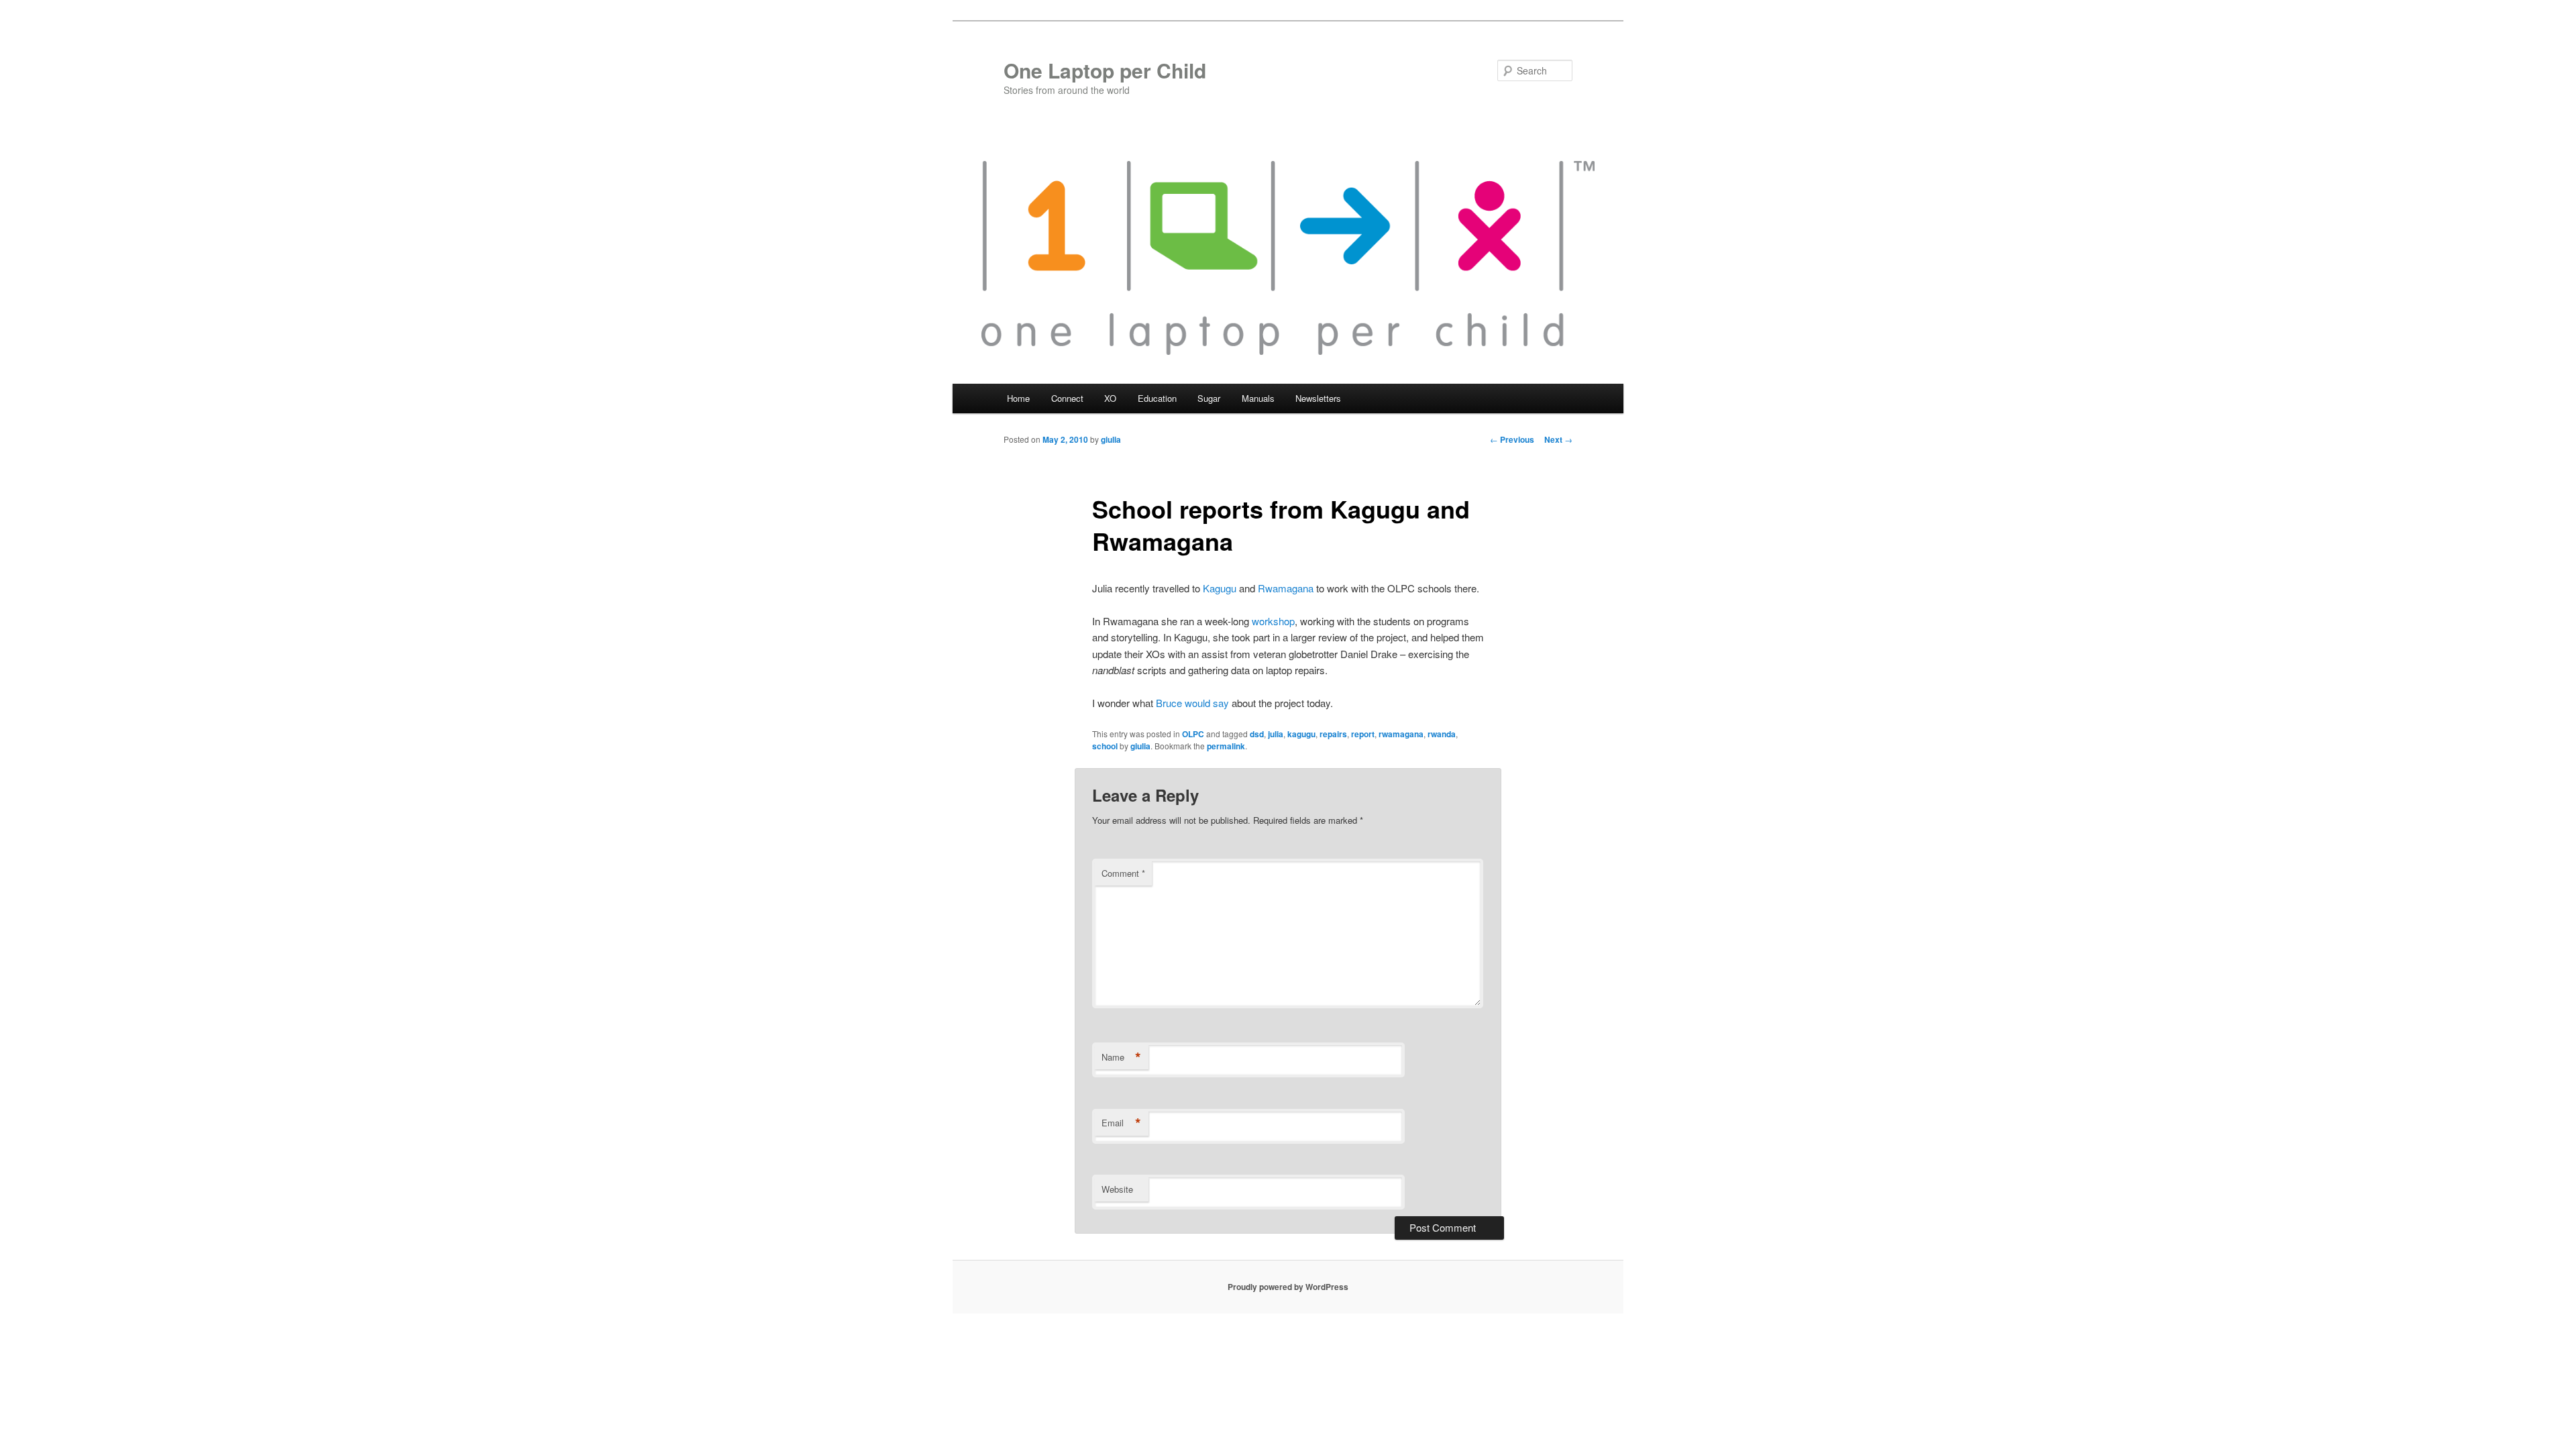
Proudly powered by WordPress (1288, 1287)
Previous (1512, 439)
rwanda (1442, 734)
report (1363, 734)
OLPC (1193, 734)
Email (1121, 1123)
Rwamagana (1286, 588)
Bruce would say (1192, 703)
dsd (1257, 734)
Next (1558, 439)
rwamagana (1401, 734)
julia (1276, 734)
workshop (1273, 621)
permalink (1226, 746)
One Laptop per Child (1105, 70)
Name (1121, 1057)
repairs (1333, 734)
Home (1018, 398)
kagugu (1301, 734)
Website (1117, 1189)
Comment (1123, 873)
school (1105, 746)
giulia (1111, 439)
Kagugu (1220, 588)
